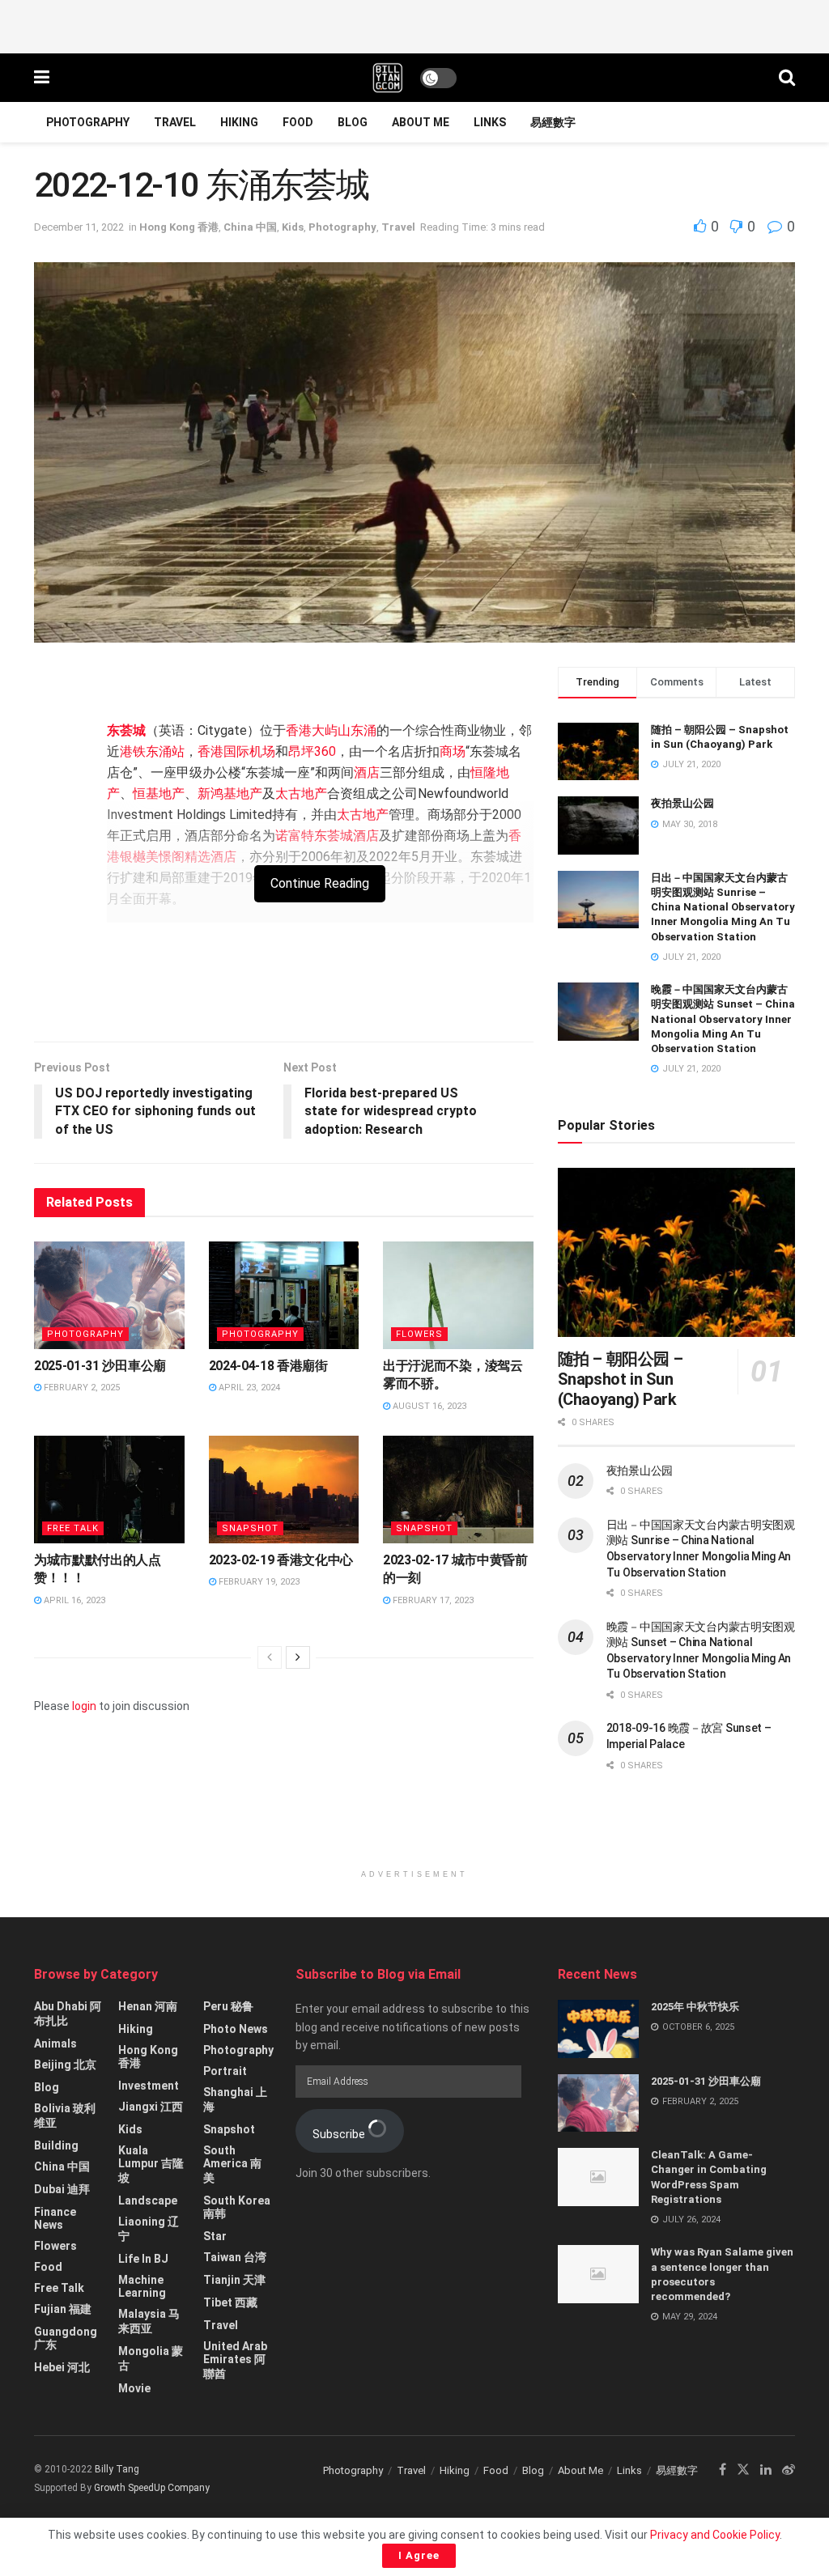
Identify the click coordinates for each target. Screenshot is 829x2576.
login (84, 1706)
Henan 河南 (148, 2006)
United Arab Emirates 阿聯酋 (235, 2360)
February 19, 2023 (258, 1582)
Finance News (55, 2218)
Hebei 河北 (62, 2367)
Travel (175, 122)
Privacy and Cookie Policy (715, 2535)
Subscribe (340, 2134)
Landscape (148, 2200)
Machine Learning (142, 2286)
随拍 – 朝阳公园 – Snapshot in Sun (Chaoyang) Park (621, 1379)
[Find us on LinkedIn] (766, 2470)
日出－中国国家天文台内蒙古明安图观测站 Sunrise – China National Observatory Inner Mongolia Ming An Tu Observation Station (723, 907)
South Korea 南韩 (237, 2207)
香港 (299, 730)
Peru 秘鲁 (228, 2006)
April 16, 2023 (73, 1600)
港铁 (133, 751)
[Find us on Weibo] (789, 2470)
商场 (453, 751)
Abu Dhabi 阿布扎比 (68, 2014)
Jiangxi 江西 (151, 2107)
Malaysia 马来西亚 (149, 2321)
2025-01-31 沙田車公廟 (100, 1366)
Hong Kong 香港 (179, 227)
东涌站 (165, 751)
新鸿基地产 (230, 794)
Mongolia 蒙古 (151, 2358)
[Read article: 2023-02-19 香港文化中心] (284, 1490)
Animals (55, 2043)
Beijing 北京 (65, 2065)
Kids (293, 227)
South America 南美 (232, 2164)
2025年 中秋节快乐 (695, 2007)
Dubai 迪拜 (62, 2189)
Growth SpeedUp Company (152, 2488)
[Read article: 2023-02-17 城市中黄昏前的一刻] (458, 1490)
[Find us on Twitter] (743, 2470)
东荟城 (126, 730)
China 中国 (250, 227)
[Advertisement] (414, 24)
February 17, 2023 (432, 1600)
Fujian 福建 (63, 2309)
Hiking (239, 122)
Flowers (419, 1334)
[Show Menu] (42, 78)
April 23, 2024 (248, 1388)
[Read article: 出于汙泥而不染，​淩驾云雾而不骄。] (458, 1295)
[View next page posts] (298, 1657)
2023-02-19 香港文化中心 (281, 1560)
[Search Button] (787, 78)
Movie (134, 2388)
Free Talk (73, 1528)
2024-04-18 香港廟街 (268, 1366)
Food (298, 122)
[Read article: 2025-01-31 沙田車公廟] (109, 1295)
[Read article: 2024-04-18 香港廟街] (284, 1295)
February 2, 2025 (81, 1388)
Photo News (236, 2029)
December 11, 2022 (79, 227)
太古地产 (301, 794)
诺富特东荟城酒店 (327, 836)
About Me (421, 122)
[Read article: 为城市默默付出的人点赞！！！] (109, 1490)
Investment (149, 2086)
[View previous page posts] (270, 1657)
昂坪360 (312, 751)
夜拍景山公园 (682, 803)
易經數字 (553, 122)
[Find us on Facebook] (723, 2470)
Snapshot (250, 1528)
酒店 (367, 772)
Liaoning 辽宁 (149, 2229)
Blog (353, 122)
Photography (88, 122)
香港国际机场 (236, 751)
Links (490, 122)
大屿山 (331, 730)
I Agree (419, 2555)
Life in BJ (143, 2259)
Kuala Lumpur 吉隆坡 (151, 2164)
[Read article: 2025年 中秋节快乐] (598, 2029)
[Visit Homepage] (388, 78)
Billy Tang (117, 2469)
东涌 (363, 730)
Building (56, 2145)
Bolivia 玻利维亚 (65, 2116)
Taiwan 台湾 (235, 2257)
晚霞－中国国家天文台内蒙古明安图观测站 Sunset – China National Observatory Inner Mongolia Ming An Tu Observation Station (723, 1019)
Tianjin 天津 (234, 2280)
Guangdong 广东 (66, 2338)
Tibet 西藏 (230, 2302)
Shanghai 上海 (235, 2099)
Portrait (225, 2071)
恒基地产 (159, 794)
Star (215, 2236)
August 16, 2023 (428, 1406)
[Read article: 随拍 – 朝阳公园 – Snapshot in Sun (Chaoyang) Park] (676, 1253)
